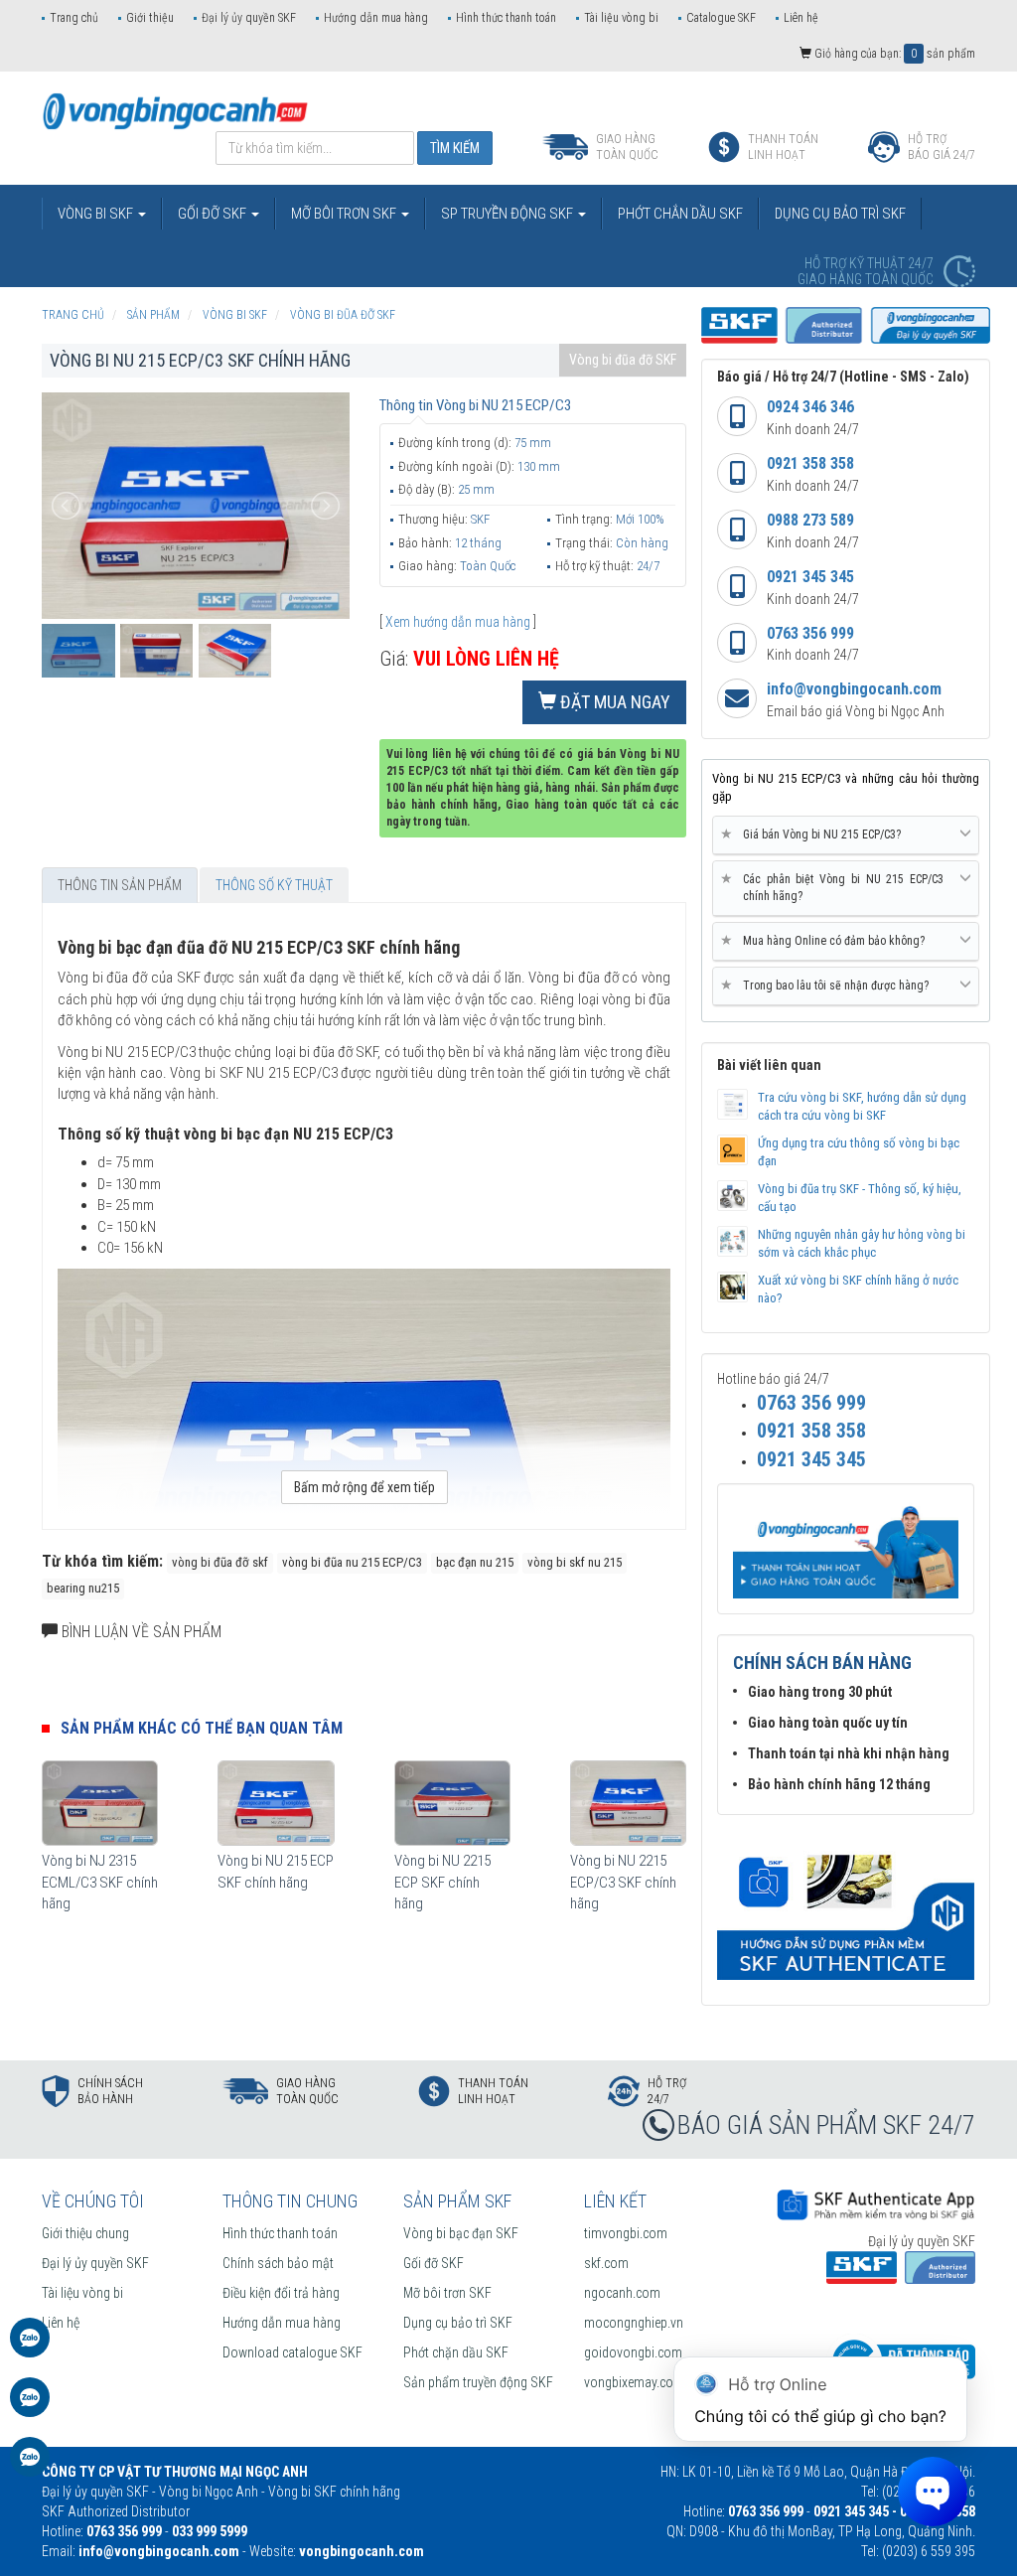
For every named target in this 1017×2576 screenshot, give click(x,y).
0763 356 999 (810, 633)
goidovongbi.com (633, 2352)
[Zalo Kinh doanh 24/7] (30, 2348)
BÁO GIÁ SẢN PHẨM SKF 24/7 (826, 2125)
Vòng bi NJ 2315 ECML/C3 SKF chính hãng (100, 1882)
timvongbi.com (626, 2233)
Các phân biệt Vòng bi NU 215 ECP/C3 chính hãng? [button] (836, 887)
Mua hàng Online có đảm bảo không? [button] (826, 940)
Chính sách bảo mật (278, 2263)
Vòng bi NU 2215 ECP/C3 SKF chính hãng (623, 1882)
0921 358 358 (810, 463)
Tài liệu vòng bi (621, 18)
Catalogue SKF (721, 18)
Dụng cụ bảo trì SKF (458, 2323)
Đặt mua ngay (613, 702)
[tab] (846, 835)
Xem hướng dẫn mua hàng (458, 622)
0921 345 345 (810, 577)
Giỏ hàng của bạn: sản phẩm (893, 54)
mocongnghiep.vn (634, 2323)
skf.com (606, 2263)
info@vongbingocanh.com (854, 689)
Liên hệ (801, 18)
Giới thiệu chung (85, 2233)
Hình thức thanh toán (506, 18)
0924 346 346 (810, 407)
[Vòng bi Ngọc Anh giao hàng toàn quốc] (846, 1907)
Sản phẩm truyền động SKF (478, 2382)
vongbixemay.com (634, 2382)
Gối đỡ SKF (434, 2263)
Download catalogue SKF (292, 2352)
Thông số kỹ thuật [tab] (274, 885)
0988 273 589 (810, 520)
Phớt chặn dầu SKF (456, 2352)
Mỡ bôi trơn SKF (447, 2293)
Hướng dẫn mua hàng (376, 18)
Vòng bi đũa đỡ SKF (623, 360)
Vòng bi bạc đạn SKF (461, 2233)
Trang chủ (74, 18)
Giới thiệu (150, 18)
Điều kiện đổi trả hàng (281, 2293)
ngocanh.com (622, 2293)
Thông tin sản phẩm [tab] (120, 885)
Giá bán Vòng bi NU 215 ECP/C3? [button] (814, 834)
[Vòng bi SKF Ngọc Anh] (175, 110)
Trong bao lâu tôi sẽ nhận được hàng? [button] (828, 985)
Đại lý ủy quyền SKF (249, 18)
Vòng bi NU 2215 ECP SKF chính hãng (442, 1882)
